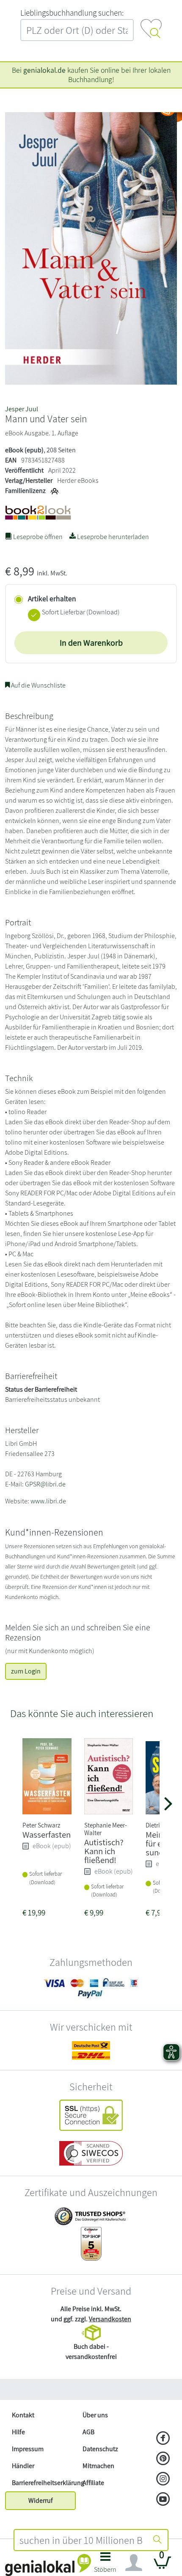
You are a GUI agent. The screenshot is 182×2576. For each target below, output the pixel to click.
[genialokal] (48, 2564)
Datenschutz (100, 2449)
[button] (105, 2565)
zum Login (26, 1671)
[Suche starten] (157, 2540)
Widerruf (41, 2500)
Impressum (28, 2449)
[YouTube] (163, 2500)
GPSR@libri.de (45, 1484)
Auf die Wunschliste (38, 685)
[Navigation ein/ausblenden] (134, 2563)
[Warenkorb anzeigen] (163, 2566)
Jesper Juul (22, 409)
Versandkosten (110, 2319)
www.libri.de (48, 1501)
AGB (88, 2432)
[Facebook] (163, 2439)
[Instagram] (163, 2480)
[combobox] (81, 2540)
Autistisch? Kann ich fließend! (104, 1851)
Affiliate (93, 2483)
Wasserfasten (47, 1834)
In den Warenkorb (91, 643)
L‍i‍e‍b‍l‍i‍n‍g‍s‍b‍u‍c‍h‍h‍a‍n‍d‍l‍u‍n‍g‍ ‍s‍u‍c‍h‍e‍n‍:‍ (72, 13)
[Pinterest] (163, 2459)
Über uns (95, 2415)
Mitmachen (98, 2466)
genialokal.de (44, 70)
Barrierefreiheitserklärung (44, 2483)
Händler (23, 2466)
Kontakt (23, 2415)
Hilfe (18, 2432)
